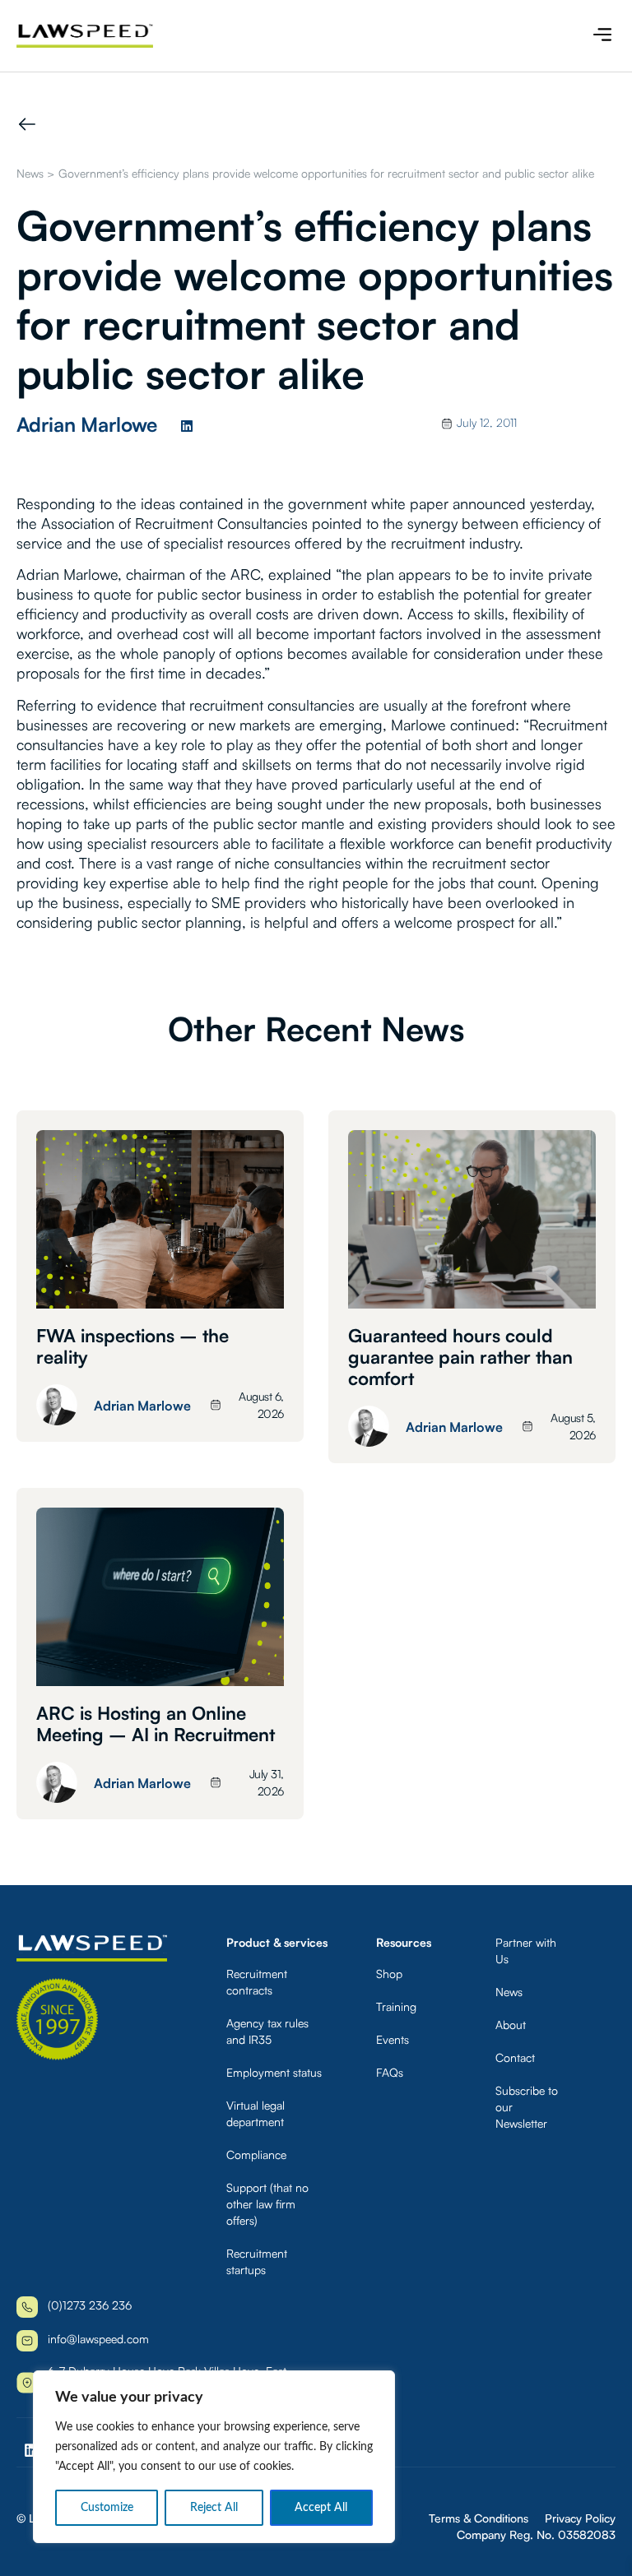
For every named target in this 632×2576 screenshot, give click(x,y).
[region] (214, 2457)
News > (35, 173)
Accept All (321, 2508)
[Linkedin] (187, 426)
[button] (602, 36)
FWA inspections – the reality (132, 1346)
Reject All (214, 2508)
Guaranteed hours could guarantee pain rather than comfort (460, 1357)
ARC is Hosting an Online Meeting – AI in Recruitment (156, 1724)
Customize (107, 2508)
